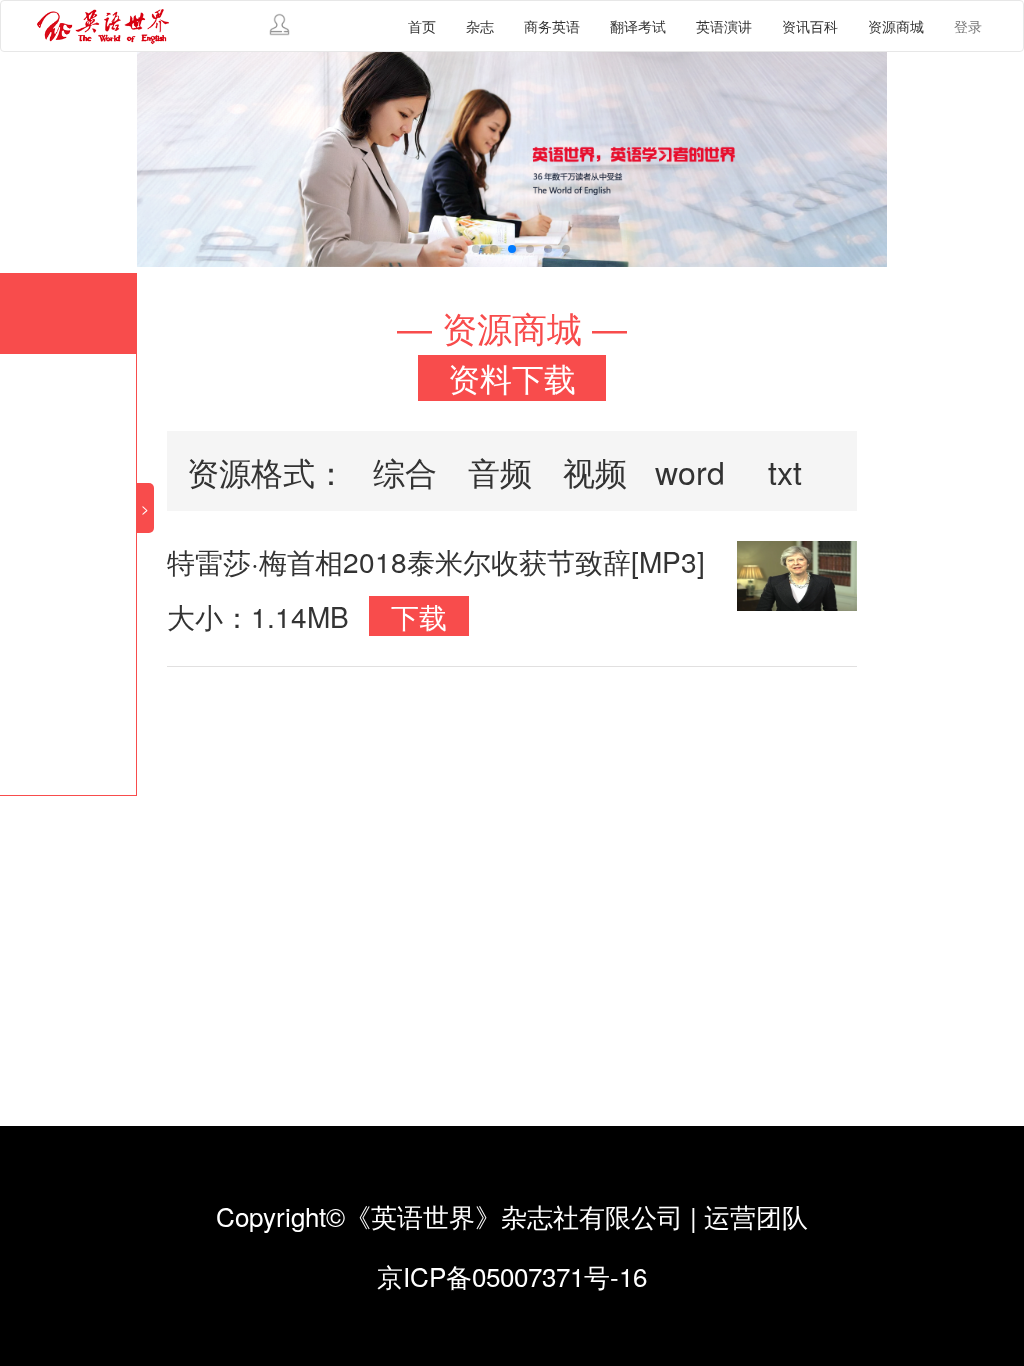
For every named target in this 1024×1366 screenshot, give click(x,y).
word (690, 471)
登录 (968, 26)
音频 (500, 471)
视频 (595, 471)
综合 (405, 471)
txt (785, 471)
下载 (419, 616)
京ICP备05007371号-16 (512, 1275)
